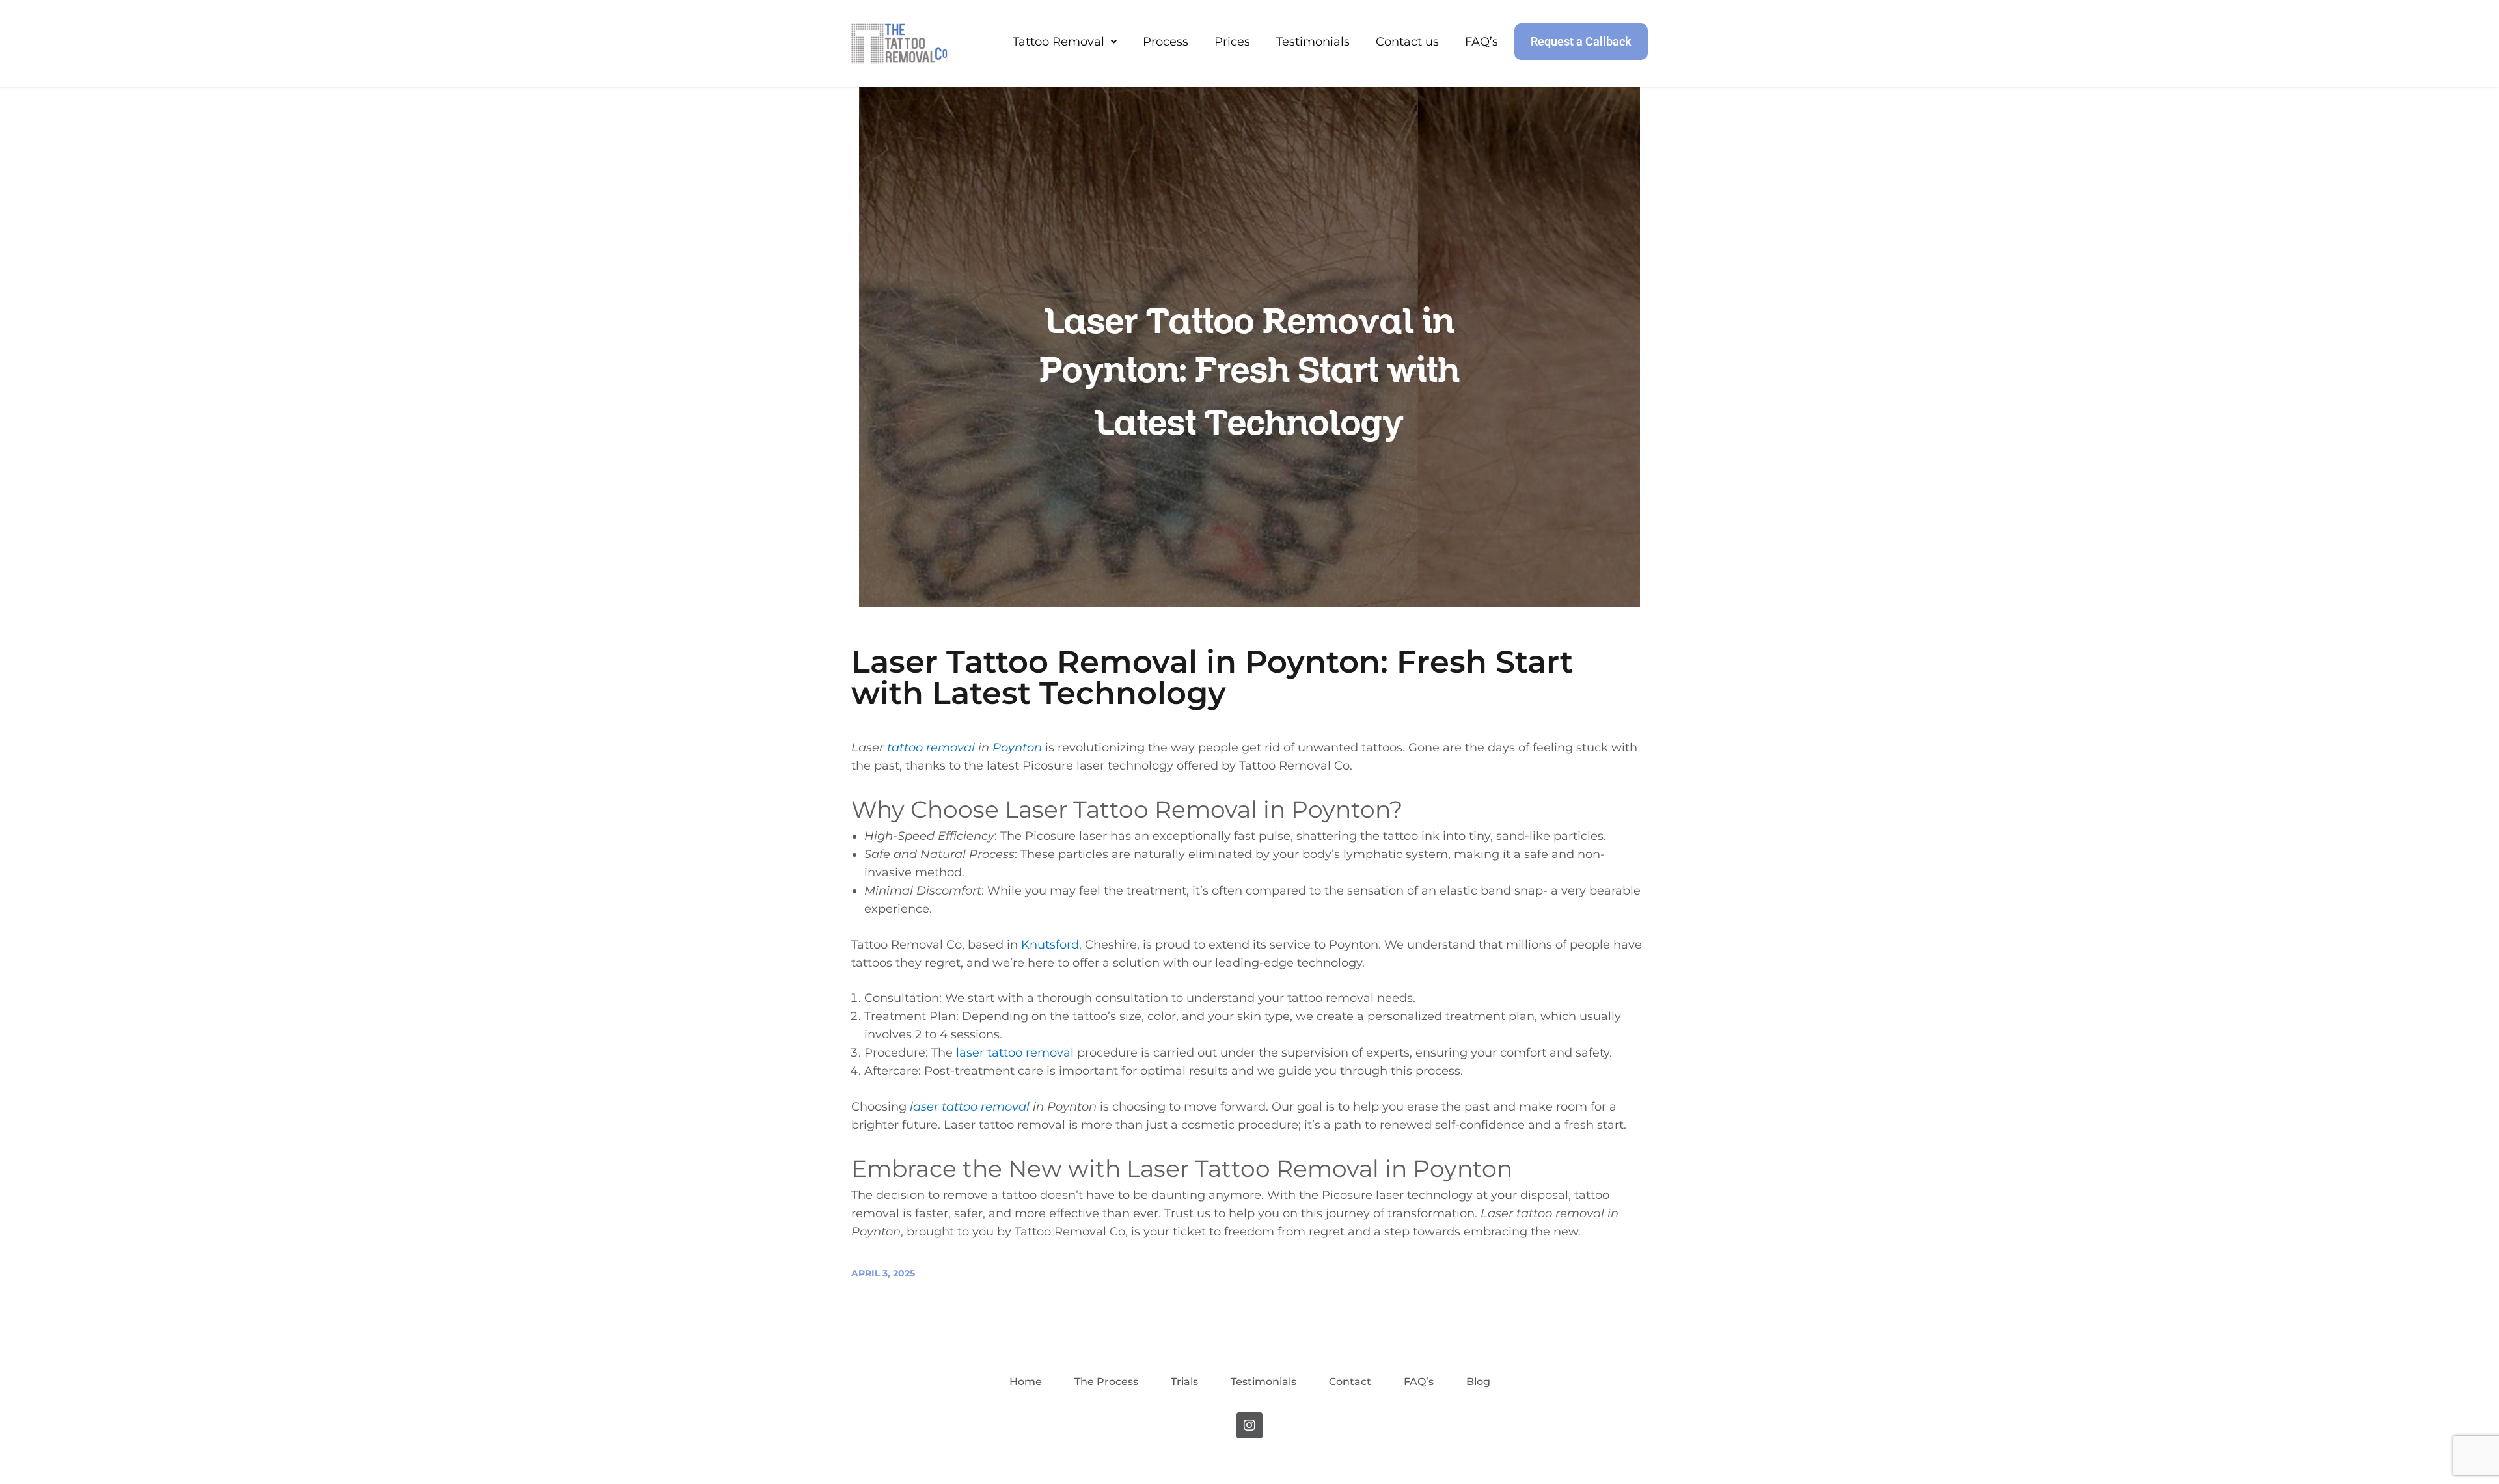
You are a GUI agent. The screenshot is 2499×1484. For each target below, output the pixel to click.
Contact (1350, 1382)
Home (1026, 1382)
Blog (1478, 1382)
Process (1166, 42)
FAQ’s (1482, 42)
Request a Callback (1581, 41)
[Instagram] (1249, 1425)
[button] (1065, 42)
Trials (1184, 1382)
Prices (1232, 42)
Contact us (1407, 42)
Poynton (1017, 748)
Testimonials (1313, 42)
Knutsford (1050, 945)
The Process (1106, 1382)
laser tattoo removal (1015, 1053)
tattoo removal (931, 748)
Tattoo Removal (1058, 42)
